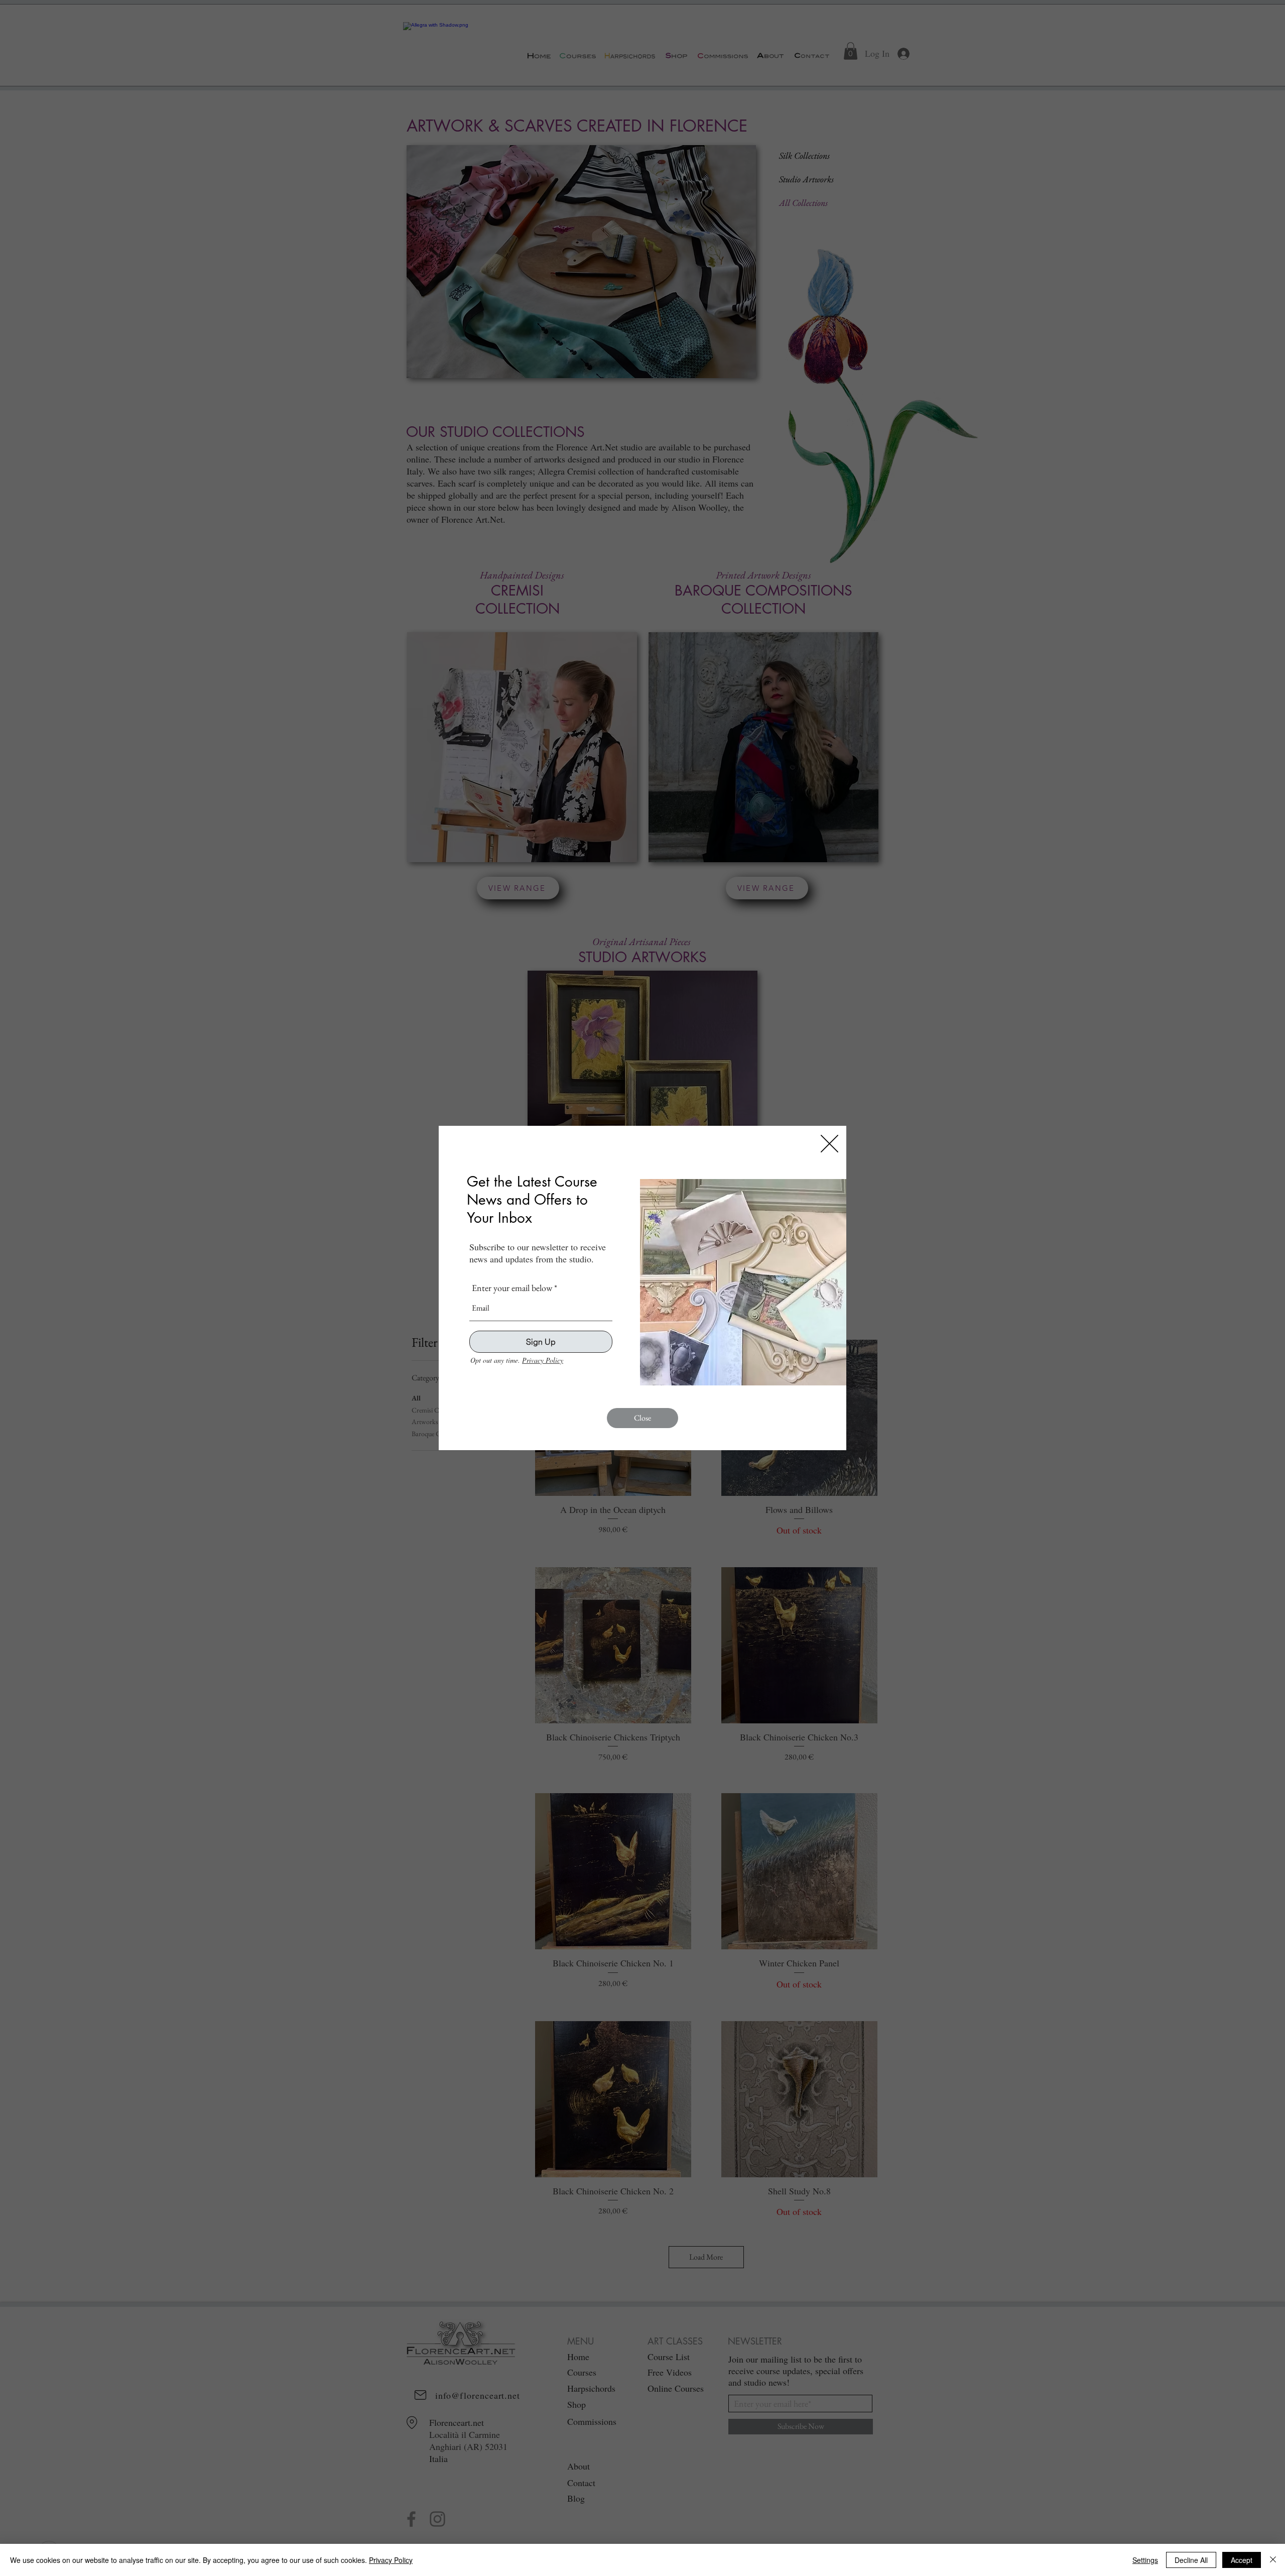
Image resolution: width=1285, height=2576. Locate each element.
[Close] (1273, 2560)
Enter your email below (512, 1288)
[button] (829, 1144)
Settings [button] (1145, 2560)
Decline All (1191, 2560)
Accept (1242, 2560)
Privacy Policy (543, 1360)
